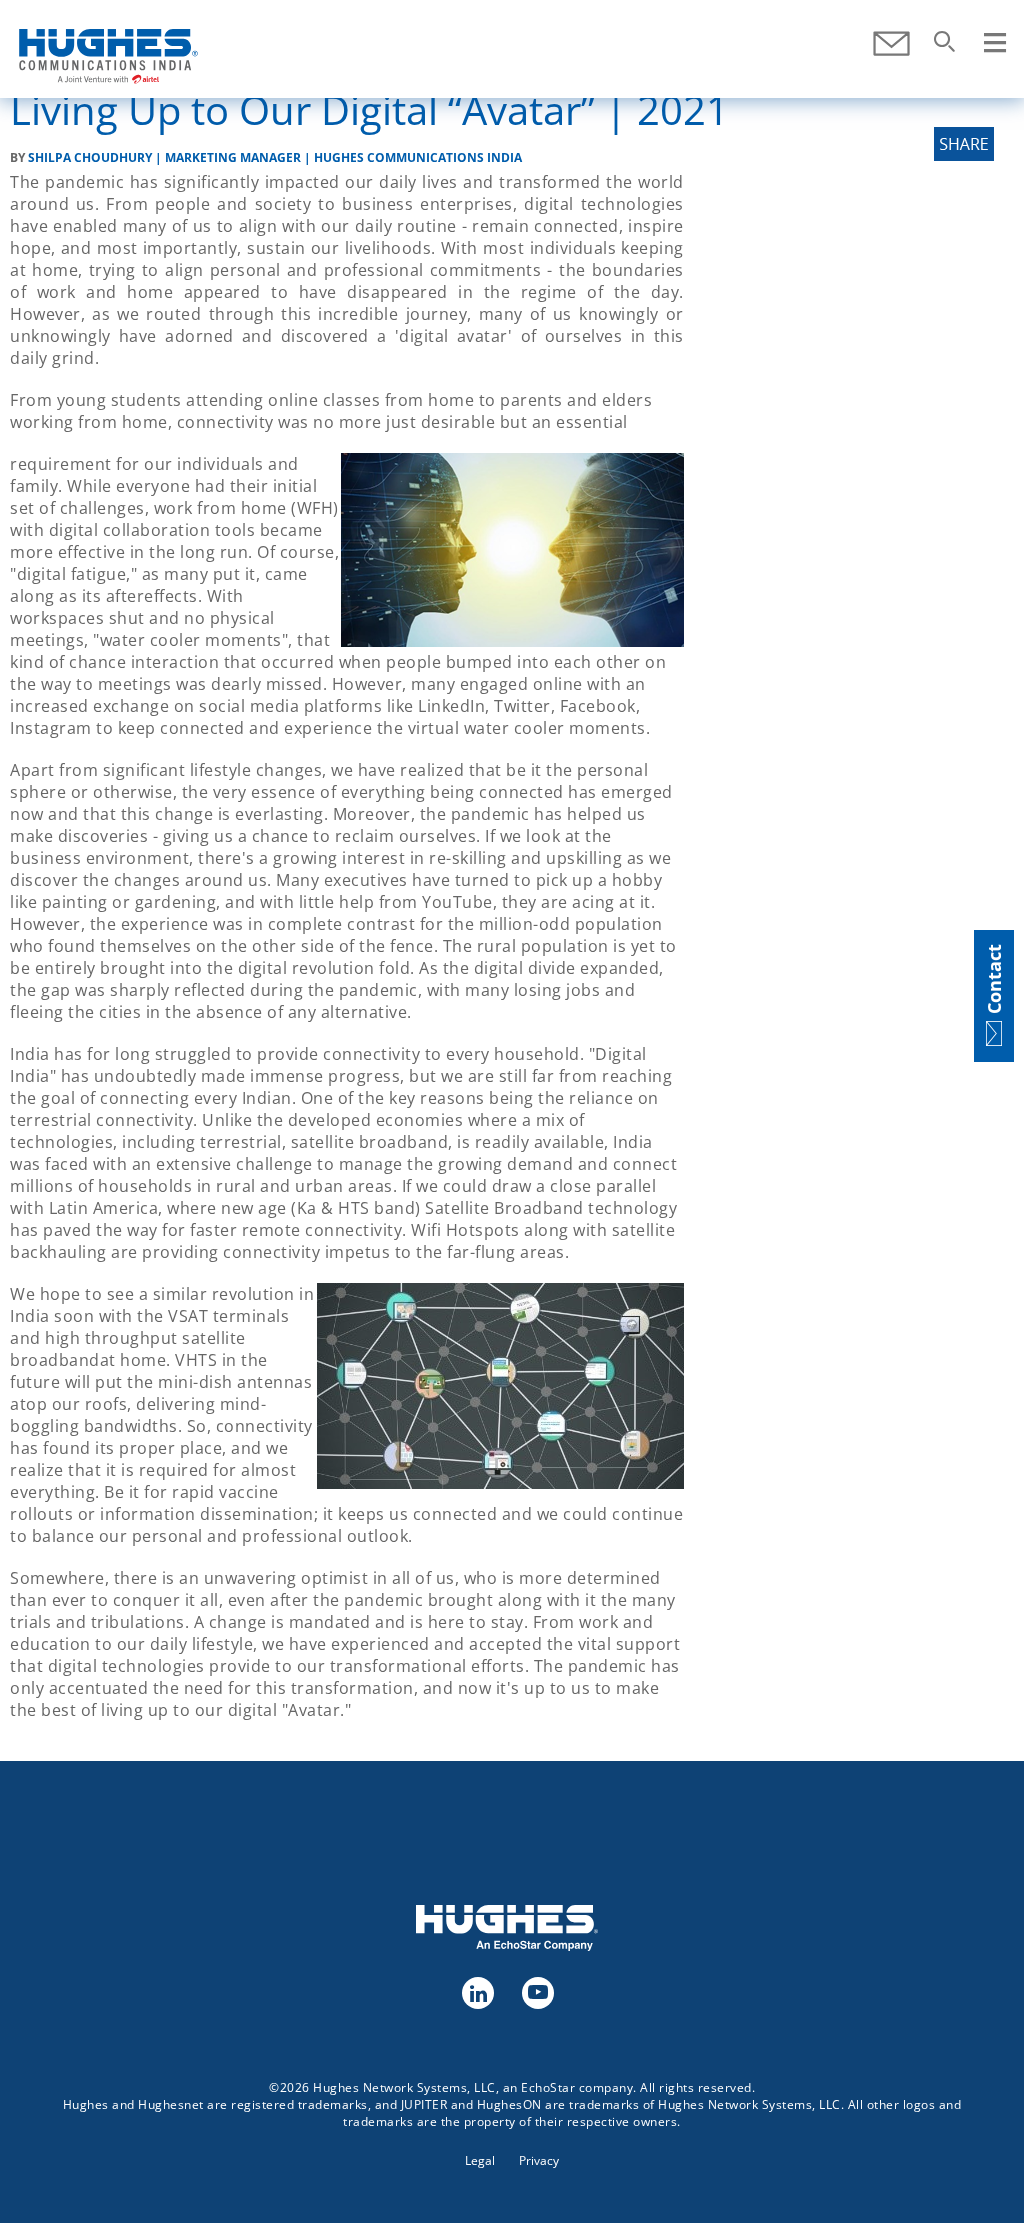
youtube (537, 1992)
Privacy (539, 2160)
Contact (891, 43)
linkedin (477, 1992)
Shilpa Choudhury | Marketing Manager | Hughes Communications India (275, 157)
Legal (480, 2160)
